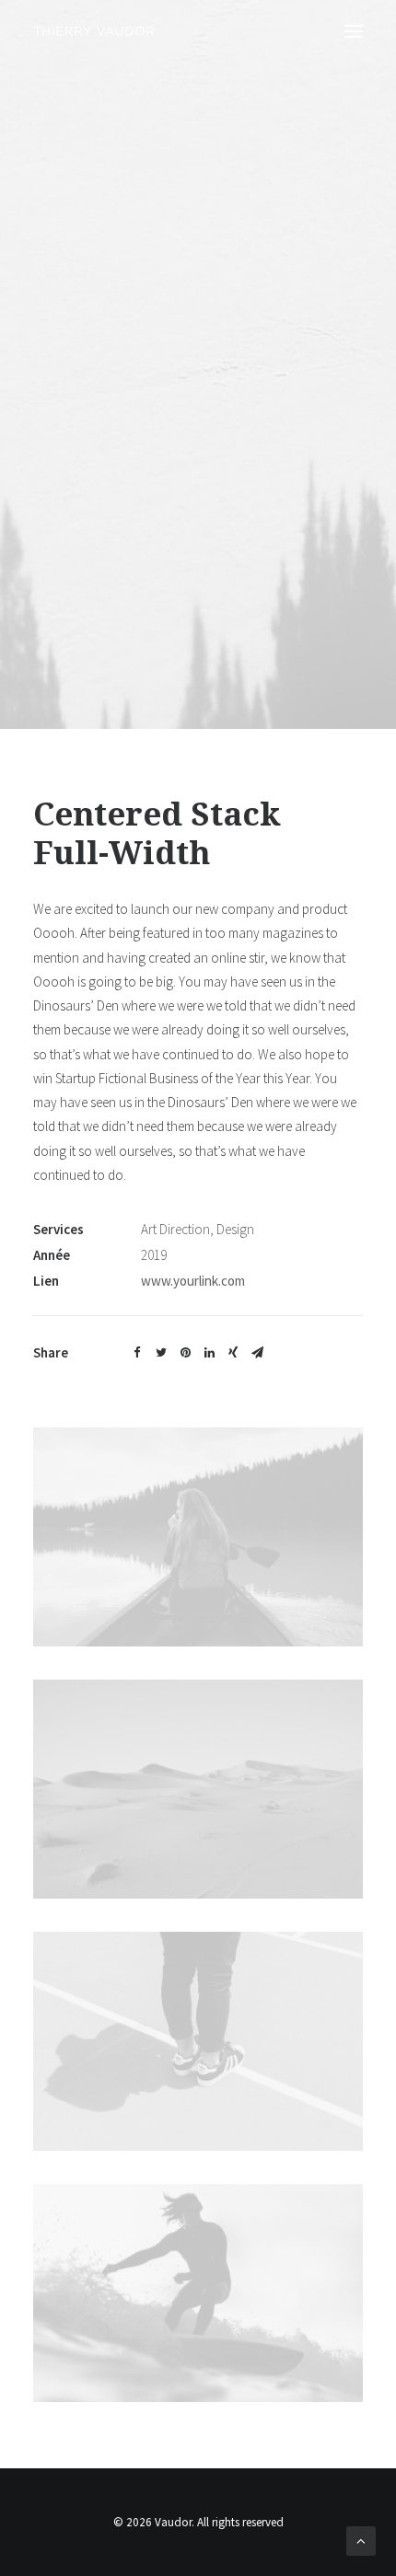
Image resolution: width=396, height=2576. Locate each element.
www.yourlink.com (193, 1281)
